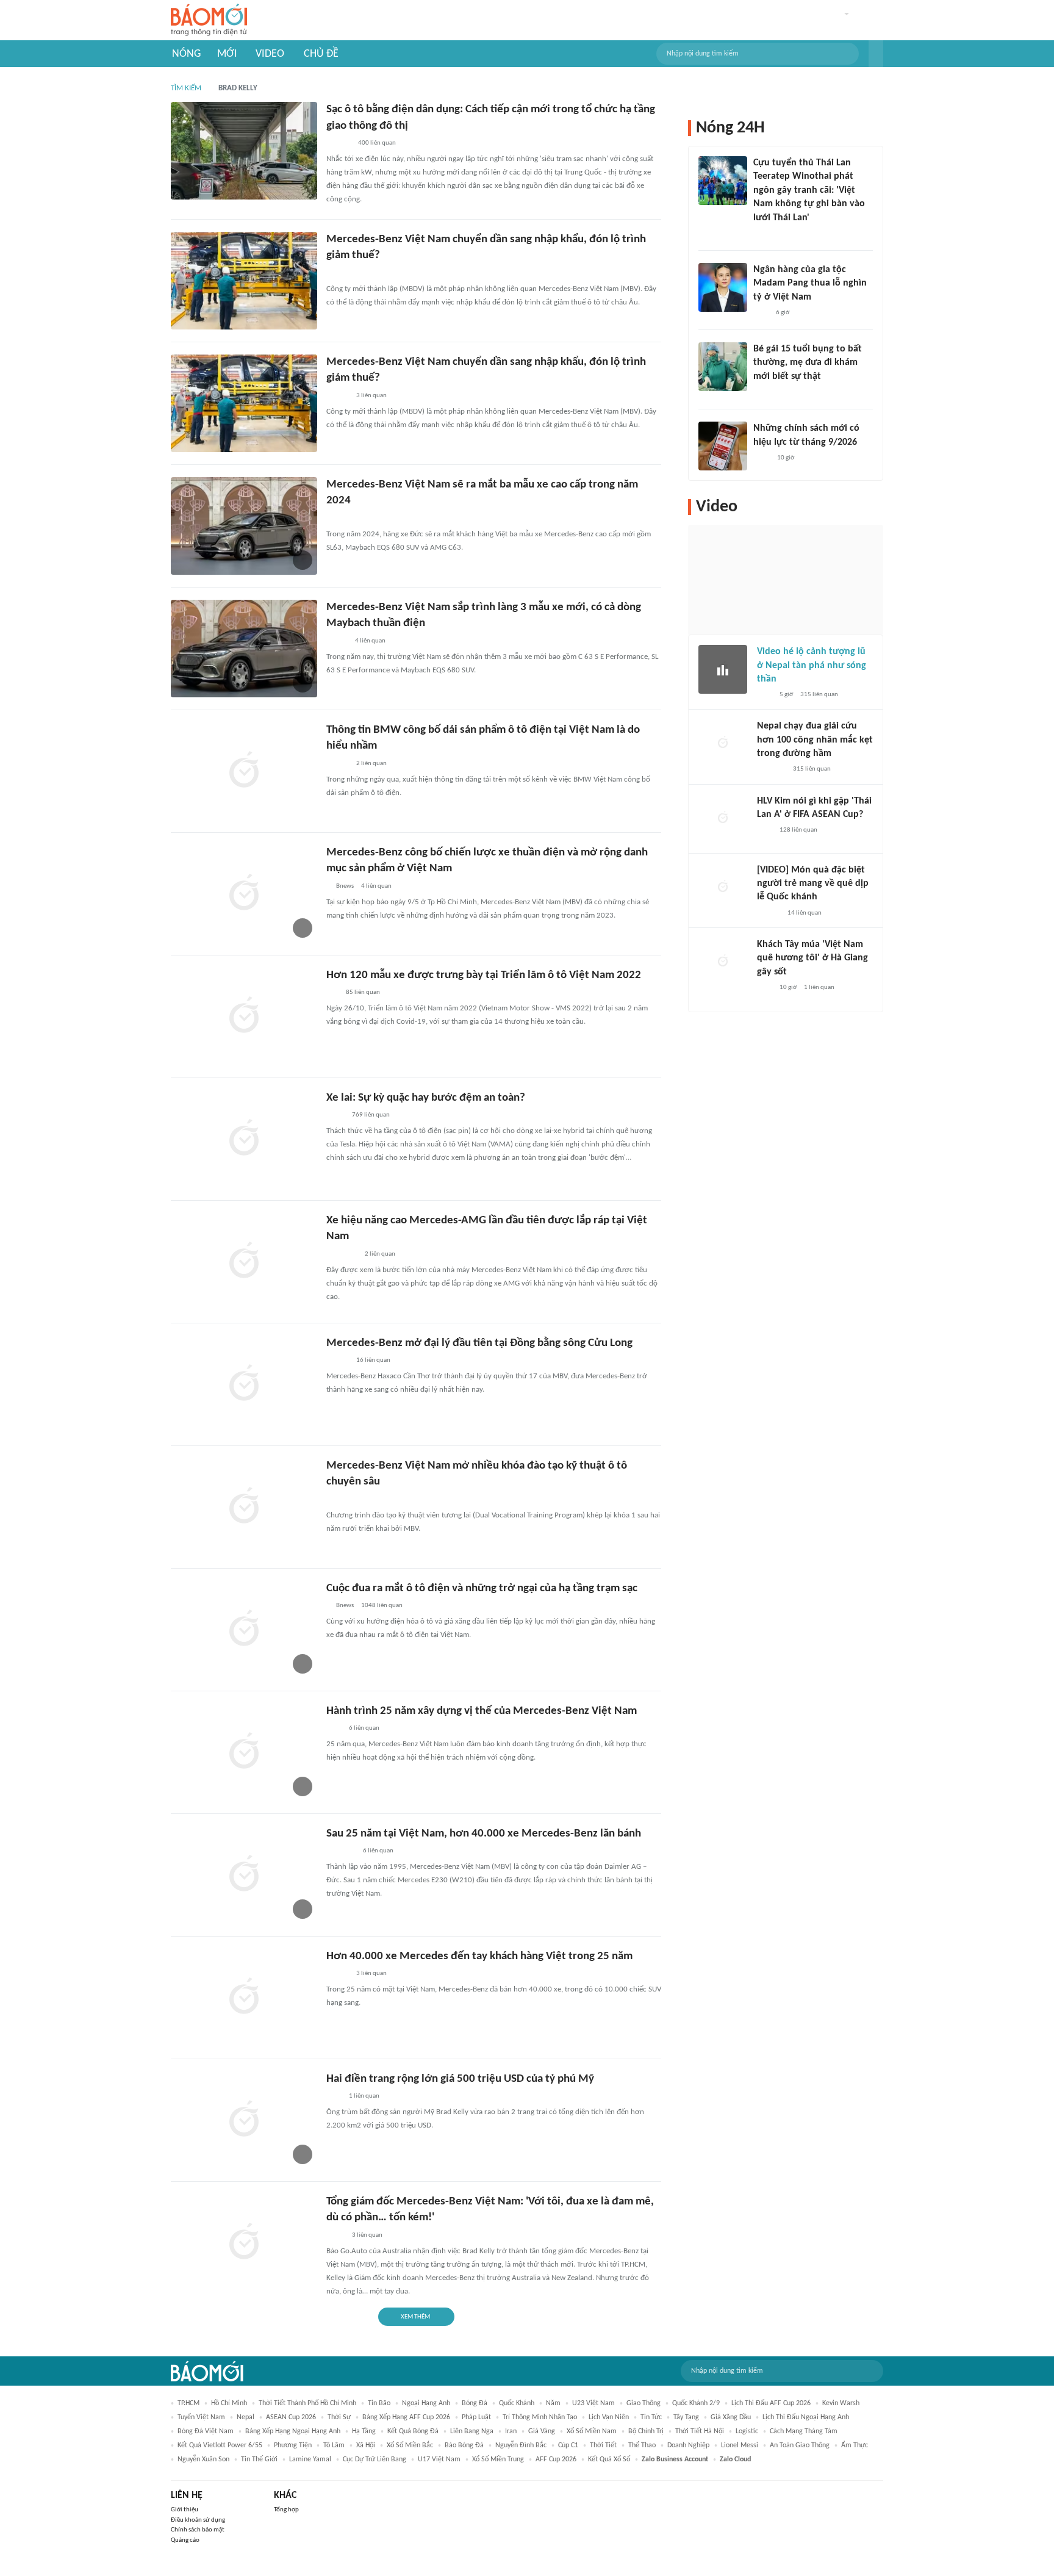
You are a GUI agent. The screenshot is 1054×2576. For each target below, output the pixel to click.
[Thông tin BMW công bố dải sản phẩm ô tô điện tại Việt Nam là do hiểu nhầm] (244, 771)
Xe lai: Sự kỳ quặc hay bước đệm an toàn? (426, 1098)
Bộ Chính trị (646, 2431)
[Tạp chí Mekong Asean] (332, 993)
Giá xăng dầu (731, 2417)
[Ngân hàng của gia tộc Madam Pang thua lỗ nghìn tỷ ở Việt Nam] (723, 287)
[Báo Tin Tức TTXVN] (762, 458)
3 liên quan (371, 396)
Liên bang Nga (472, 2431)
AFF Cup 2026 (556, 2459)
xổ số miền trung (498, 2459)
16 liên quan (373, 1360)
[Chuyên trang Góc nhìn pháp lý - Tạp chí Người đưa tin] (761, 234)
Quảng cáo (185, 2540)
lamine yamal (310, 2459)
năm (553, 2403)
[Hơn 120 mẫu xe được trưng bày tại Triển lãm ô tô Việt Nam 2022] (244, 1016)
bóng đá (475, 2403)
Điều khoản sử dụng (198, 2520)
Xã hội (366, 2445)
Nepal (246, 2417)
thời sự (339, 2417)
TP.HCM (188, 2403)
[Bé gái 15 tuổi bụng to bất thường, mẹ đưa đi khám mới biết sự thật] (723, 367)
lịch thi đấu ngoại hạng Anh (806, 2417)
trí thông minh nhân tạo (540, 2417)
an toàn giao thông (800, 2445)
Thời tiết (603, 2445)
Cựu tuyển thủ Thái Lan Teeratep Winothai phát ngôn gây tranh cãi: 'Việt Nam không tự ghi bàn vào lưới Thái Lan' (809, 190)
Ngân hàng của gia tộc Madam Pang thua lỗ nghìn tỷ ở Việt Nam (810, 283)
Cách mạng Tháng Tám (804, 2431)
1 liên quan (364, 2096)
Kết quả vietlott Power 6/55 (220, 2445)
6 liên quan (364, 1728)
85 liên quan (363, 992)
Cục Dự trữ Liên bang (375, 2459)
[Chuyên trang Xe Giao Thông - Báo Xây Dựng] (338, 396)
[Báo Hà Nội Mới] (339, 143)
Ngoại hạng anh (426, 2403)
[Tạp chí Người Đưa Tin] (763, 392)
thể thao (642, 2445)
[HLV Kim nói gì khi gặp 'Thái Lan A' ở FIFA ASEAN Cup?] (723, 819)
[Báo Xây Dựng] (340, 273)
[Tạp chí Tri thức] (334, 1729)
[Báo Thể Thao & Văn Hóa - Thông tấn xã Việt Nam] (335, 1115)
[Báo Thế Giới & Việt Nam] (335, 519)
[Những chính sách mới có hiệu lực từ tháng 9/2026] (723, 446)
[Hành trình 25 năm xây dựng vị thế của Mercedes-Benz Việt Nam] (244, 1752)
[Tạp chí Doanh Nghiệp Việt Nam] (337, 641)
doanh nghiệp (688, 2445)
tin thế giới (259, 2459)
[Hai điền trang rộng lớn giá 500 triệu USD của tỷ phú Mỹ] (244, 2120)
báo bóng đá (464, 2445)
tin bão (379, 2403)
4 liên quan (370, 641)
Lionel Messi (740, 2445)
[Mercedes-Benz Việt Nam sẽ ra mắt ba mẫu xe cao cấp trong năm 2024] (244, 526)
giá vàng (542, 2431)
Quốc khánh (517, 2403)
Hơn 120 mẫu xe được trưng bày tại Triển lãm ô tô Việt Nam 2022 (484, 975)
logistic (747, 2431)
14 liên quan (805, 913)
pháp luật (476, 2417)
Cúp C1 (568, 2445)
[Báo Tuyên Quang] (342, 1254)
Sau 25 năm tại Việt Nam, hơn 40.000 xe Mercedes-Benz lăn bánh (484, 1834)
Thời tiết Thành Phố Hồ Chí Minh (307, 2403)
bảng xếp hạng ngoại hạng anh (293, 2431)
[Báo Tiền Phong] (769, 913)
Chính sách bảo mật (198, 2530)
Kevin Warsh (841, 2403)
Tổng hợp (286, 2510)
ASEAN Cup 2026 (291, 2417)
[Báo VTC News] (771, 770)
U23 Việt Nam (593, 2403)
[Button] (876, 54)
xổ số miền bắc (410, 2445)
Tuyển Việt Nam (201, 2417)
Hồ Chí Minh (229, 2403)
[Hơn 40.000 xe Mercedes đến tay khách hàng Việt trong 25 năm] (244, 1998)
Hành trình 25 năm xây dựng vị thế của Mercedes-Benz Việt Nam (482, 1711)
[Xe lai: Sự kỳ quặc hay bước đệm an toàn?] (244, 1139)
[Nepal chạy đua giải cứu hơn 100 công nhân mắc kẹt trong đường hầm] (723, 744)
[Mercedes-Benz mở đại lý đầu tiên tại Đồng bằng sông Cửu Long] (244, 1384)
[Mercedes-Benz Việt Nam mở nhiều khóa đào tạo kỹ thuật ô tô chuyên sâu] (244, 1507)
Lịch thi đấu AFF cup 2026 (771, 2403)
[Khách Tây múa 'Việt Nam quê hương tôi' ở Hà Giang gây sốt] (723, 962)
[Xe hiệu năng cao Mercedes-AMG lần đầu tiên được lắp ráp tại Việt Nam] (244, 1262)
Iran (511, 2431)
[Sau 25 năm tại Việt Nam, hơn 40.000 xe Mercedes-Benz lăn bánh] (244, 1875)
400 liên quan (377, 143)
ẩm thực (855, 2445)
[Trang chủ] (209, 20)
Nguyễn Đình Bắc (521, 2445)
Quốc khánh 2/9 (696, 2403)
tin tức (651, 2417)
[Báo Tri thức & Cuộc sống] (341, 1851)
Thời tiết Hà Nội (700, 2431)
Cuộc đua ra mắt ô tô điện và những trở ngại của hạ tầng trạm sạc (482, 1588)
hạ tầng (364, 2431)
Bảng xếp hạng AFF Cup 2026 (406, 2417)
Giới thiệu (185, 2510)
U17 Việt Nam (439, 2459)
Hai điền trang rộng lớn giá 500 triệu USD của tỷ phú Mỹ (460, 2079)
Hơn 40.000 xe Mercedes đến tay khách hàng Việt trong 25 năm (479, 1956)
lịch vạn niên (609, 2417)
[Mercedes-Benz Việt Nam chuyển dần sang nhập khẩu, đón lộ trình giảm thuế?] (244, 281)
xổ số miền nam (592, 2431)
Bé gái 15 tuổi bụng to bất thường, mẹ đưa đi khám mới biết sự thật (808, 363)
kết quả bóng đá (413, 2431)
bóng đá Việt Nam (206, 2431)
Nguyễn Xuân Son (203, 2459)
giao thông (644, 2403)
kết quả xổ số (609, 2459)
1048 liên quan (382, 1606)
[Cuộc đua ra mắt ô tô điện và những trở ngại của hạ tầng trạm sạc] (244, 1630)
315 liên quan (819, 695)
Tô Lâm (334, 2445)
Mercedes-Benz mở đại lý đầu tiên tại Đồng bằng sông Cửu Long (479, 1343)
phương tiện (293, 2445)
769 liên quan (371, 1115)
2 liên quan (371, 764)
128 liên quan (798, 830)
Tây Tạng (686, 2417)
